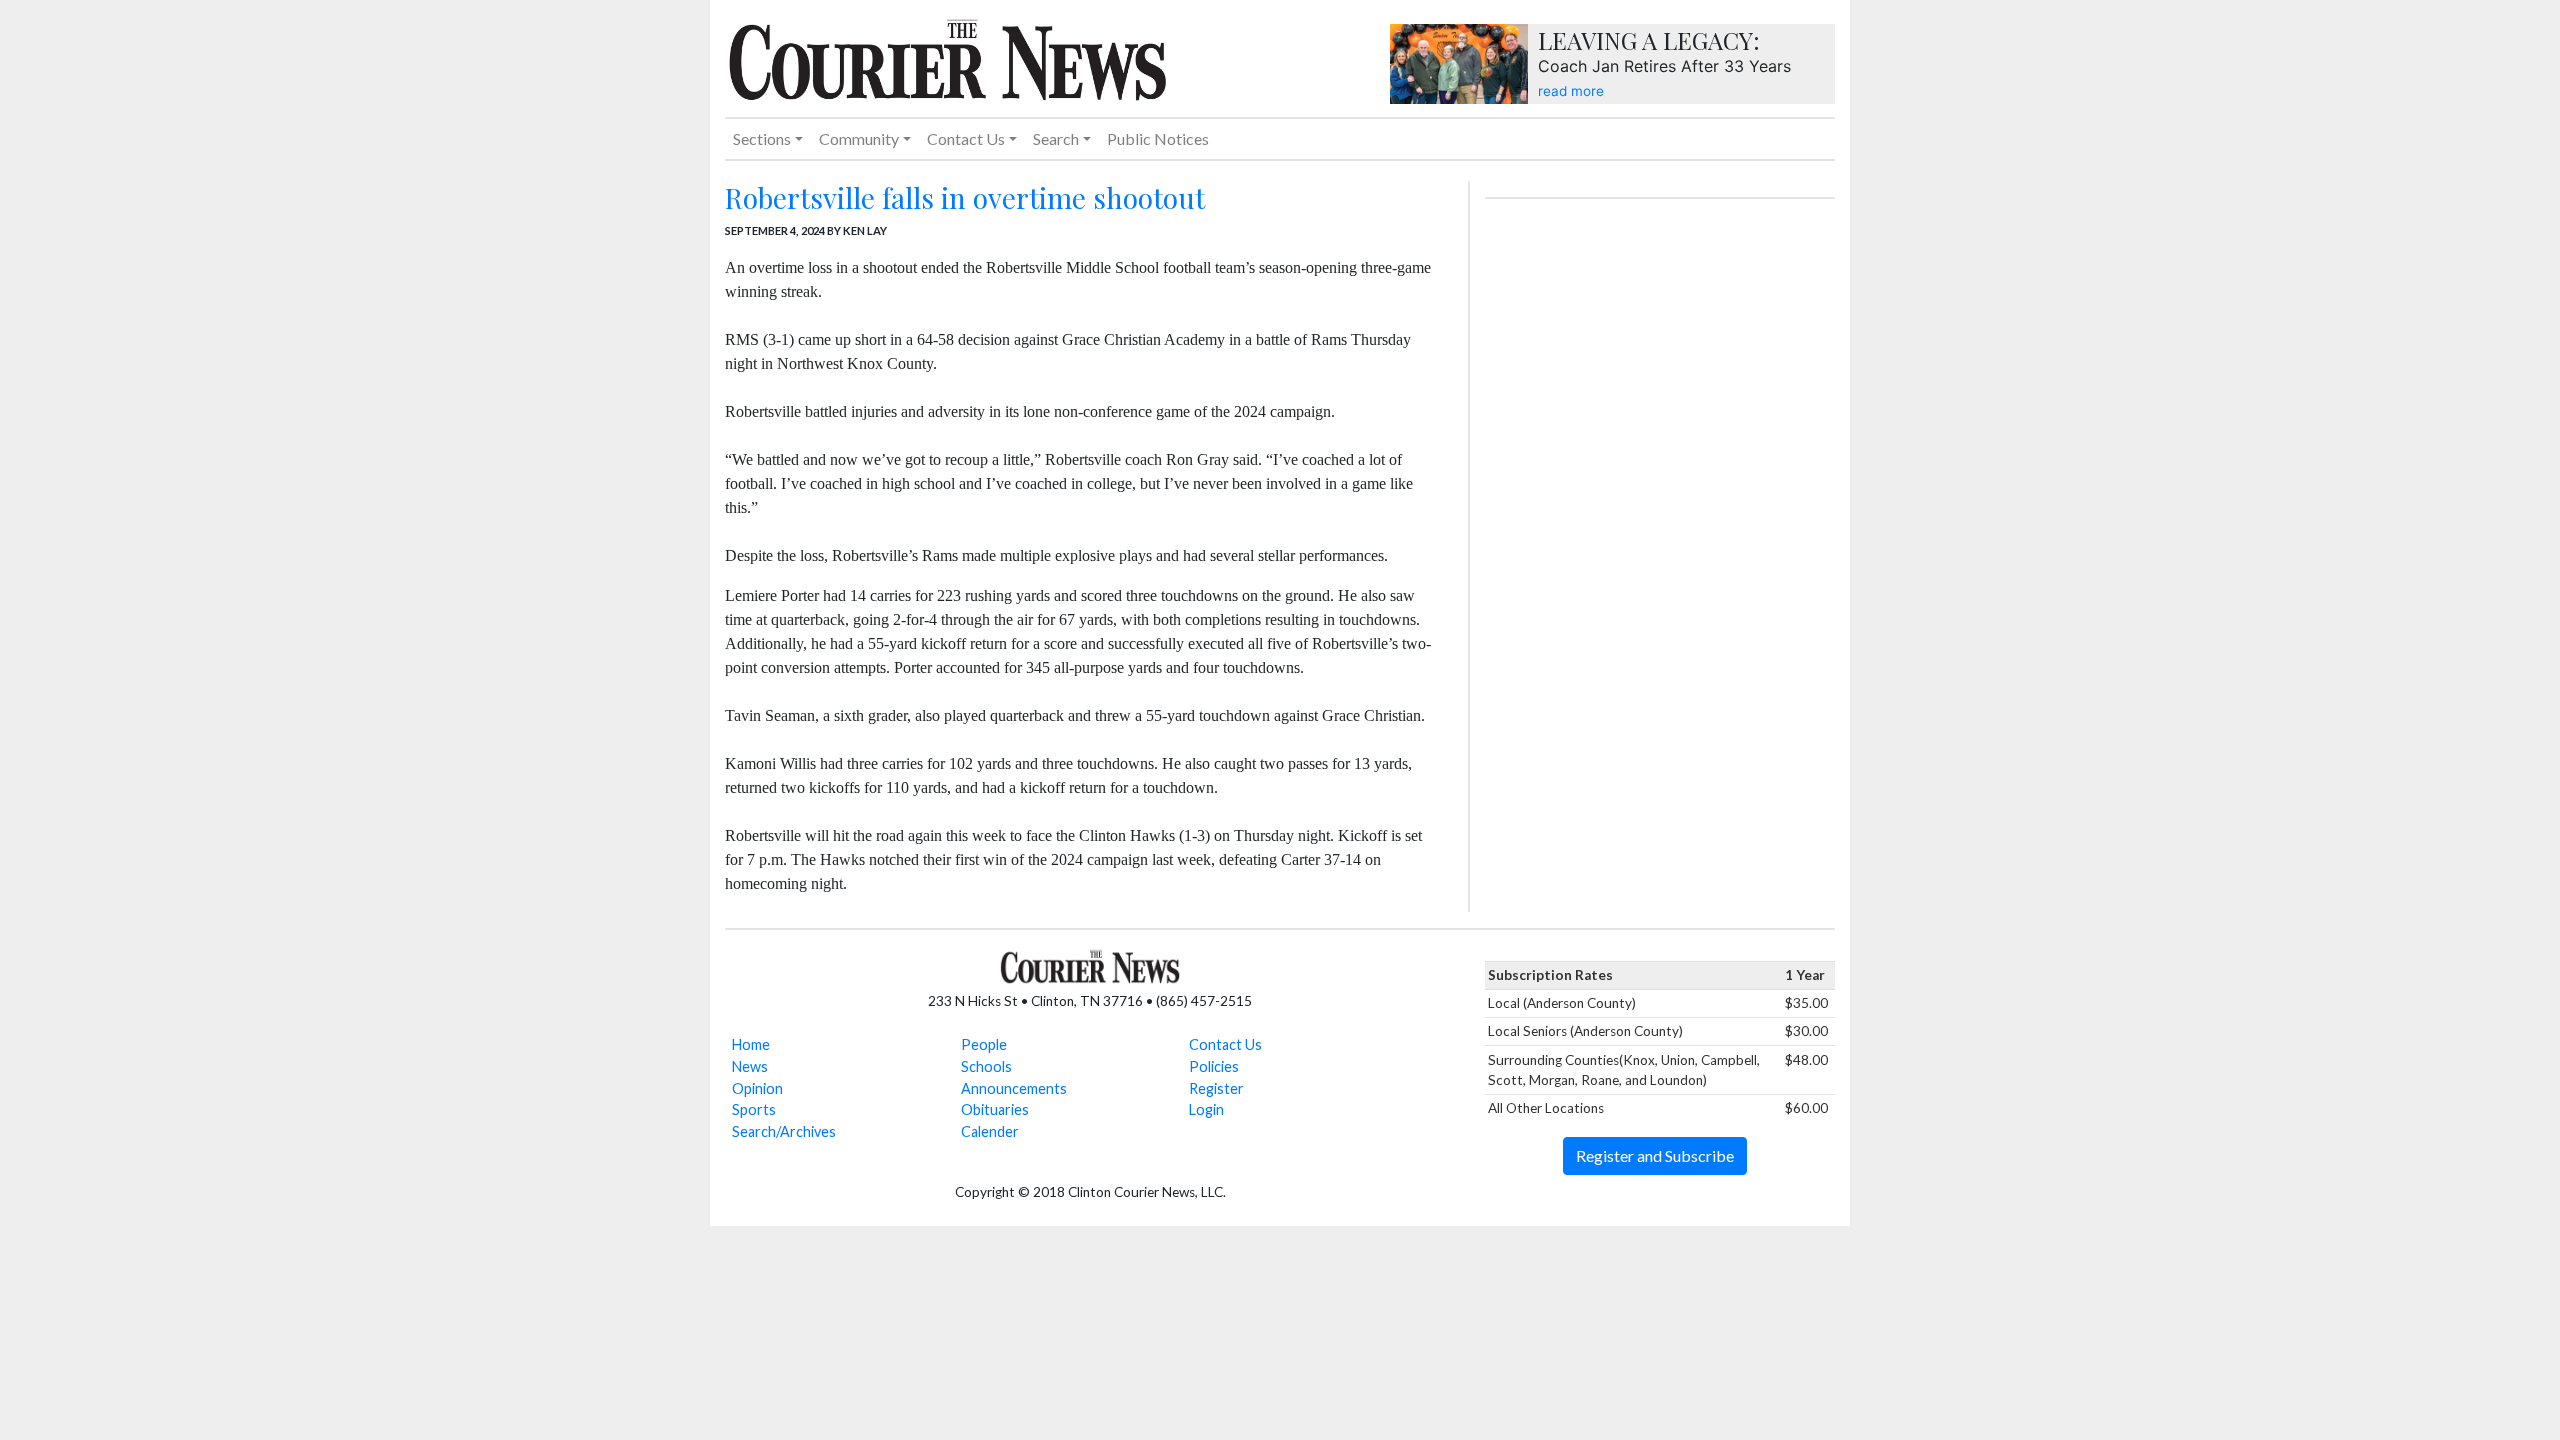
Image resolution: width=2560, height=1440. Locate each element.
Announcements (1014, 1088)
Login (1206, 1109)
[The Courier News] (947, 57)
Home (751, 1044)
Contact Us (1225, 1044)
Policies (1214, 1066)
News (750, 1066)
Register (1216, 1088)
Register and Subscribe (1655, 1155)
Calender (990, 1131)
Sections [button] (762, 138)
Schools (986, 1066)
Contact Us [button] (966, 138)
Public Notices (1158, 138)
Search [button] (1056, 138)
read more (1571, 91)
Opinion (757, 1088)
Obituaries (995, 1109)
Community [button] (859, 138)
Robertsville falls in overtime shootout (965, 197)
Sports (754, 1109)
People (984, 1044)
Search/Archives (784, 1131)
